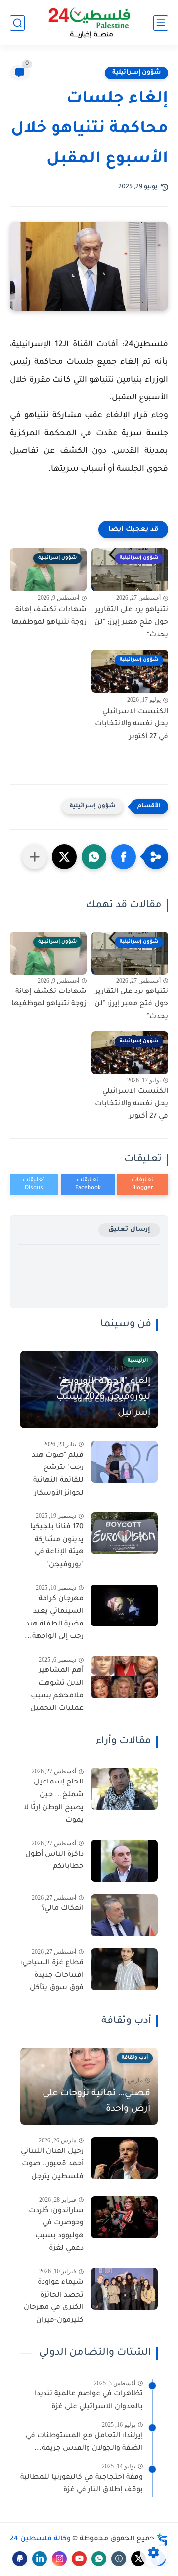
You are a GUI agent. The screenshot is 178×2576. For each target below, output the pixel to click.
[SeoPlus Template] (162, 2540)
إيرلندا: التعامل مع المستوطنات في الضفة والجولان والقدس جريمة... (84, 2443)
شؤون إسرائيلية (136, 73)
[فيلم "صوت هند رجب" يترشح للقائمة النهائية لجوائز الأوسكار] (124, 1462)
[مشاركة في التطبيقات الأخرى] (35, 857)
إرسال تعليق (129, 1230)
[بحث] (17, 23)
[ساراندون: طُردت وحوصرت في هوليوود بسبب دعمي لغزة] (124, 2217)
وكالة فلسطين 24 (40, 2539)
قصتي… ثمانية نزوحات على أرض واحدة (96, 2101)
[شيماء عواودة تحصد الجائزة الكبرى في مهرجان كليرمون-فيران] (124, 2289)
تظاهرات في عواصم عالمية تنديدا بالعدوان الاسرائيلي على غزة (89, 2401)
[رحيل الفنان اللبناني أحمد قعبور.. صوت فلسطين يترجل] (124, 2158)
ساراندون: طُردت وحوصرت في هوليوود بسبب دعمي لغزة (56, 2230)
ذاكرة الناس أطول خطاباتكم (54, 1861)
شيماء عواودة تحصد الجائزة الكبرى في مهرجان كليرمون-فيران (54, 2302)
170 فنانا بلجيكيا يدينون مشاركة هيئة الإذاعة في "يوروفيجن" (57, 1546)
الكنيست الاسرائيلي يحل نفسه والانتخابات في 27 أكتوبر (132, 725)
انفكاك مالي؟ (62, 1909)
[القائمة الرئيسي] (161, 23)
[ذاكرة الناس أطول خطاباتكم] (124, 1861)
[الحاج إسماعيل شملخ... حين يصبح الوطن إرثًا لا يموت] (124, 1789)
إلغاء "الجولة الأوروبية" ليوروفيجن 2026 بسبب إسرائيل (103, 1397)
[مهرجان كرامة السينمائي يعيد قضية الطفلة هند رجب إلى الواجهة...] (124, 1605)
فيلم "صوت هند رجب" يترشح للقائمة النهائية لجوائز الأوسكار (58, 1475)
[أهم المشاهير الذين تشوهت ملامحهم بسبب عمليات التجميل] (124, 1677)
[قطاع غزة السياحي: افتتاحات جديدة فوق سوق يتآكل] (124, 1969)
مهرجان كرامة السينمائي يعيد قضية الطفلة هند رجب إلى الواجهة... (54, 1618)
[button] (124, 857)
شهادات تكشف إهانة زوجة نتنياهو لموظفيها (49, 617)
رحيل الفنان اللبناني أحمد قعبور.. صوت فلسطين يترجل (52, 2164)
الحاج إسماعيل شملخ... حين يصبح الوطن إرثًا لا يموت (54, 1802)
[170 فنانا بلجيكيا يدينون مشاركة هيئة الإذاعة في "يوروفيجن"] (124, 1533)
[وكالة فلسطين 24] (89, 23)
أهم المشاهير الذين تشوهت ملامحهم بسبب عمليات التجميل (57, 1690)
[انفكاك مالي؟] (124, 1915)
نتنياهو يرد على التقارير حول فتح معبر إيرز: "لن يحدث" (131, 623)
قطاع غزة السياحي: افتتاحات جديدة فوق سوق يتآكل (52, 1976)
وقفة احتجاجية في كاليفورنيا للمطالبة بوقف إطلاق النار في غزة (82, 2484)
